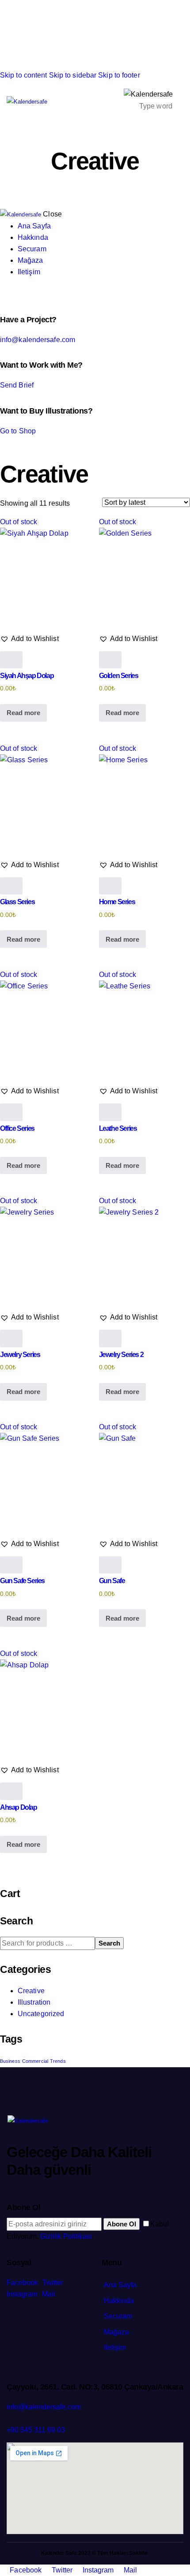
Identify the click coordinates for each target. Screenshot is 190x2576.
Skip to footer (119, 75)
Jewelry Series (20, 1355)
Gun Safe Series (22, 1581)
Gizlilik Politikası (66, 2236)
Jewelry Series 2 (121, 1355)
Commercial (35, 2061)
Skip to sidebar (73, 75)
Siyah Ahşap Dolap (27, 676)
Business (10, 2061)
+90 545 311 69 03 (36, 2430)
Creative (31, 1991)
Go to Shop (18, 431)
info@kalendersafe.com (38, 340)
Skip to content (24, 75)
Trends (58, 2061)
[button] (29, 639)
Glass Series (17, 902)
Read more (23, 713)
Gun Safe (112, 1581)
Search (109, 1943)
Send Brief (17, 385)
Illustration (34, 2002)
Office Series (17, 1128)
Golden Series (119, 676)
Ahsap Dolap (19, 1807)
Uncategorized (41, 2014)
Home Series (117, 902)
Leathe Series (118, 1128)
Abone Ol (122, 2224)
